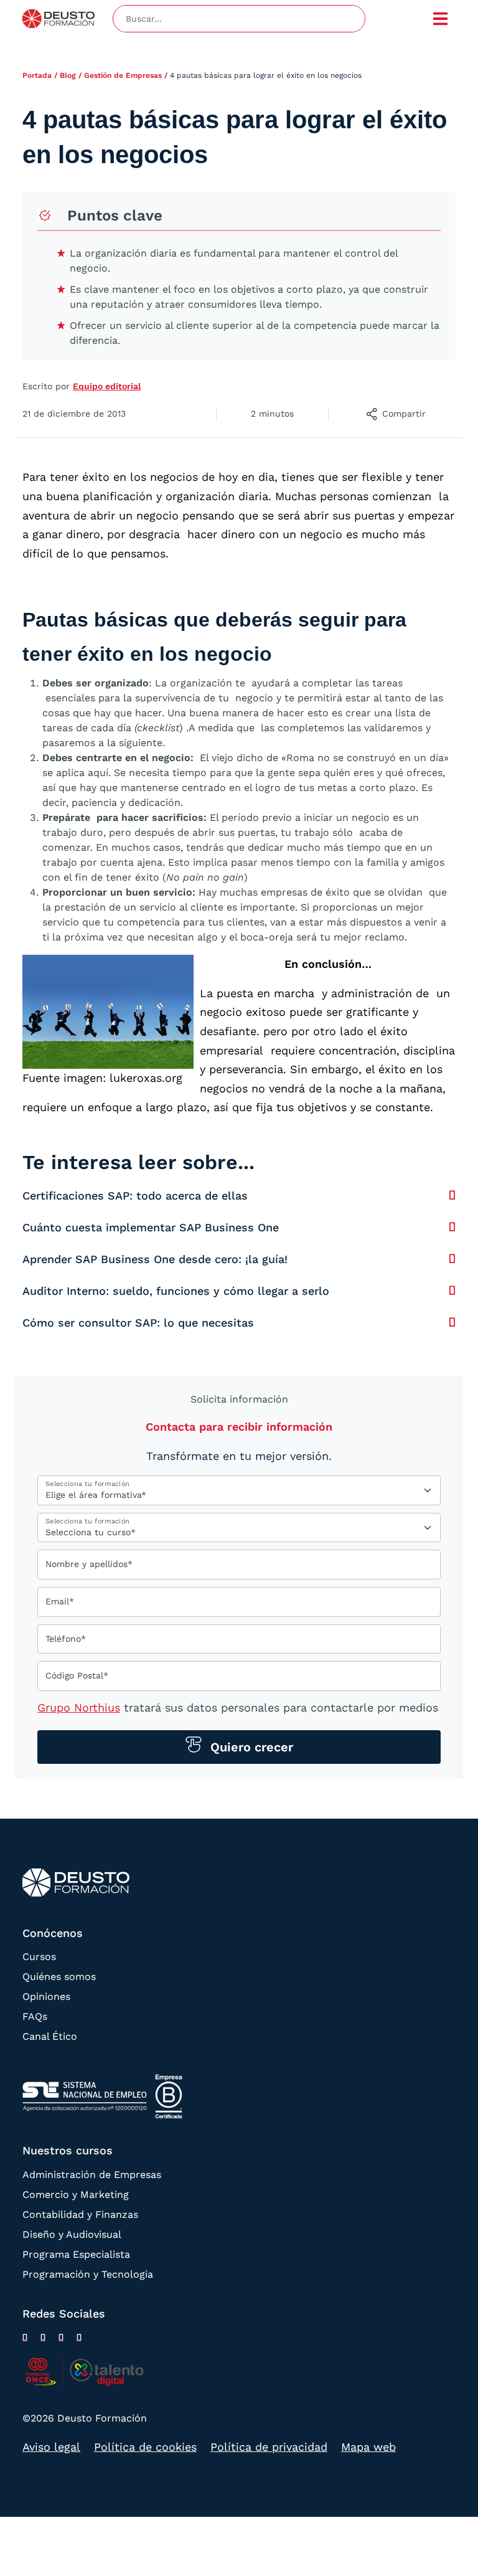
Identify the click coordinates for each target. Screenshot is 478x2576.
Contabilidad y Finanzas (80, 2214)
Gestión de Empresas (123, 75)
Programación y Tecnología (88, 2274)
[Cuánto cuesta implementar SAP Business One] (452, 1227)
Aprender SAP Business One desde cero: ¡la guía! (155, 1259)
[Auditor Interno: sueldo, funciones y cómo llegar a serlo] (452, 1290)
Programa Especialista (76, 2254)
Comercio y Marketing (76, 2195)
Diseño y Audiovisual (72, 2234)
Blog (68, 75)
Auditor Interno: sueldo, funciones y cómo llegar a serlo (176, 1291)
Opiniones (46, 1996)
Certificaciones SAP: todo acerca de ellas (135, 1196)
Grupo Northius (79, 1707)
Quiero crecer (250, 1747)
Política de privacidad (269, 2447)
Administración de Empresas (92, 2175)
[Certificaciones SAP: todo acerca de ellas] (452, 1195)
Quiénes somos (59, 1977)
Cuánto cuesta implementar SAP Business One (151, 1227)
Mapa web (368, 2447)
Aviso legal (51, 2447)
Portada (37, 75)
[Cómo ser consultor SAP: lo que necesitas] (452, 1322)
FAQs (35, 2016)
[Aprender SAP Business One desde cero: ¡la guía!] (452, 1259)
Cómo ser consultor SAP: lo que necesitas (138, 1323)
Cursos (39, 1957)
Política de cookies (145, 2447)
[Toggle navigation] (441, 19)
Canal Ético (50, 2036)
